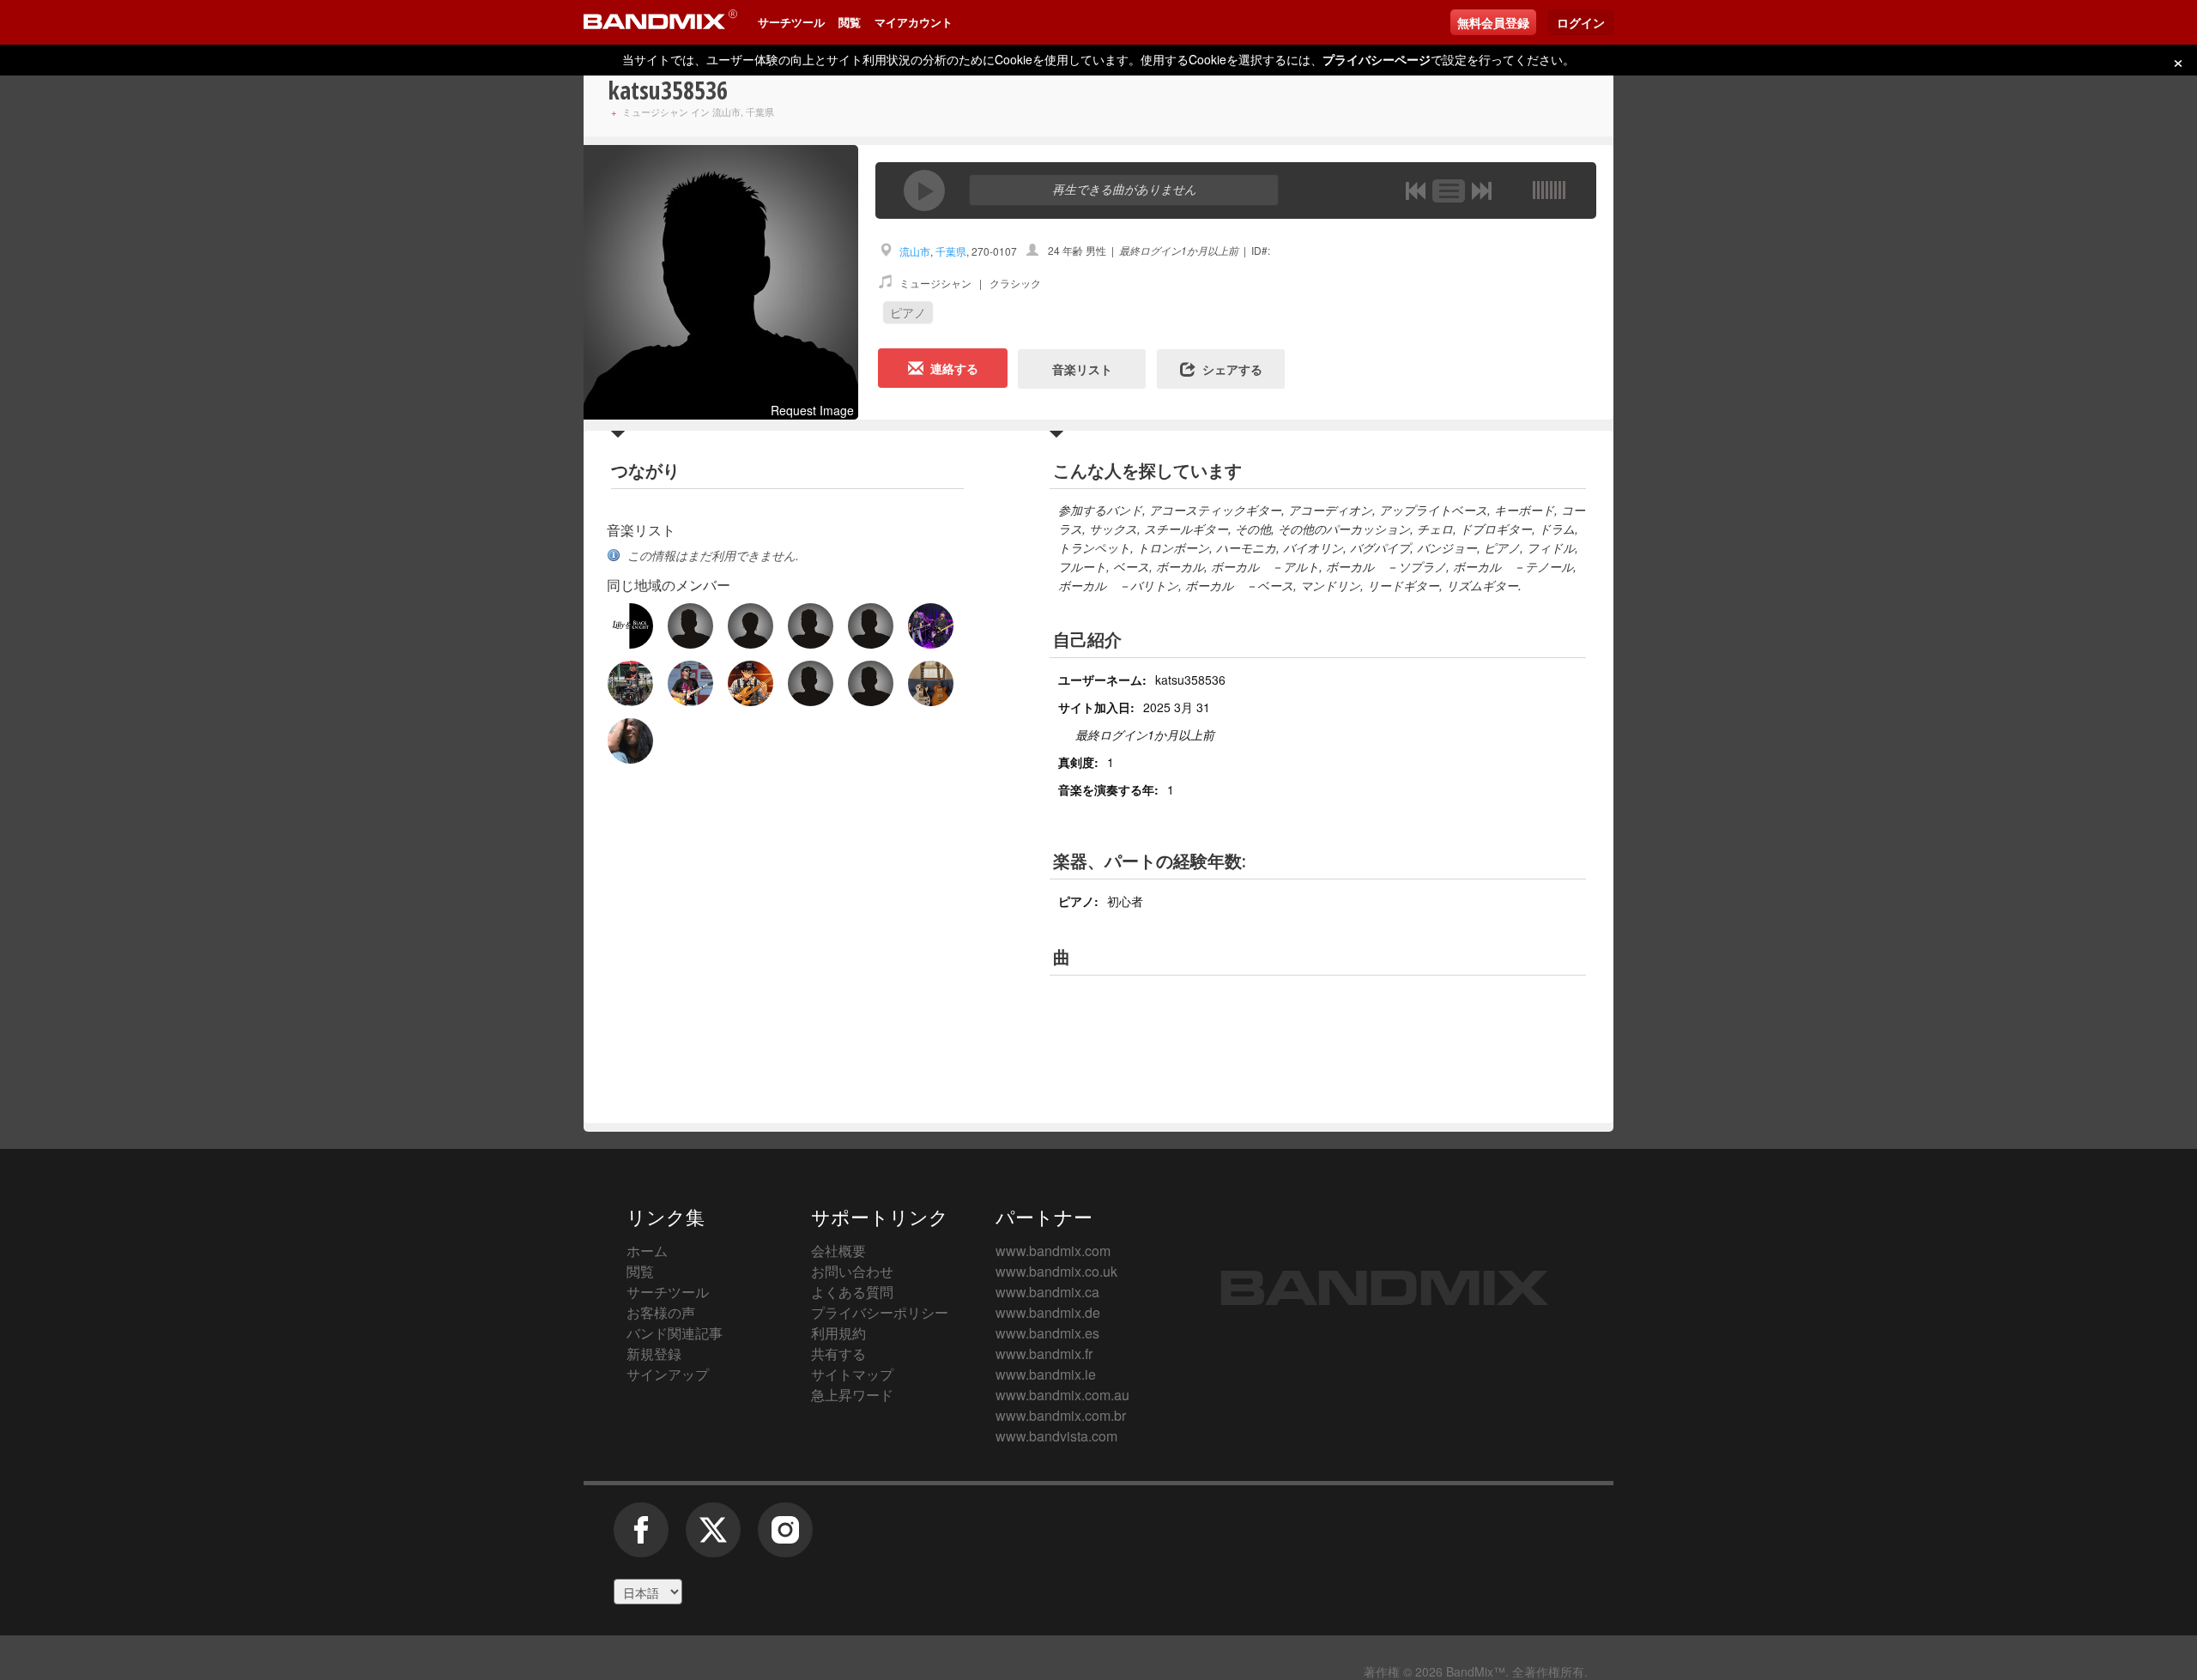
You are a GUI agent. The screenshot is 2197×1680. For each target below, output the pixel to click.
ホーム (647, 1251)
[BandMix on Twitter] (713, 1538)
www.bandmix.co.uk (1056, 1271)
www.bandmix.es (1047, 1333)
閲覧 (850, 22)
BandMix (1385, 1288)
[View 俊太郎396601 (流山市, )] (690, 626)
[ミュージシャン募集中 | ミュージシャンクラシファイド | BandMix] (660, 22)
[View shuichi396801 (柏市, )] (931, 683)
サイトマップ (852, 1374)
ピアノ (908, 312)
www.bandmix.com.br (1061, 1415)
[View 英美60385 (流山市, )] (871, 626)
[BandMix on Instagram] (785, 1538)
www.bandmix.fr (1044, 1354)
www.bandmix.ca (1047, 1292)
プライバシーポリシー (880, 1312)
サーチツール (791, 22)
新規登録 (654, 1354)
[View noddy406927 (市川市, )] (871, 683)
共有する (838, 1354)
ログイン (1581, 22)
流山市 (915, 251)
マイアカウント (914, 22)
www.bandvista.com (1056, 1436)
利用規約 (838, 1333)
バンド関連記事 (675, 1333)
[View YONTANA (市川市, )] (750, 683)
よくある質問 (852, 1292)
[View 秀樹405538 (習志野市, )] (931, 626)
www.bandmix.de (1048, 1312)
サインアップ (668, 1374)
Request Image (812, 410)
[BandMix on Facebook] (641, 1538)
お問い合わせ (852, 1271)
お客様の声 (661, 1312)
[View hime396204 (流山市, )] (750, 626)
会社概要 (838, 1251)
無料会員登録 (1493, 22)
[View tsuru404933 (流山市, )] (630, 626)
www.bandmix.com (1053, 1251)
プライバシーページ (1377, 59)
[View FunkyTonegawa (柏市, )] (630, 683)
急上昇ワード (852, 1395)
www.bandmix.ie (1046, 1374)
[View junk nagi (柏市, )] (630, 741)
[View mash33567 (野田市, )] (690, 683)
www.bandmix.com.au (1062, 1395)
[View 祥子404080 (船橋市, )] (811, 683)
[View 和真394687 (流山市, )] (811, 626)
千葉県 (951, 251)
